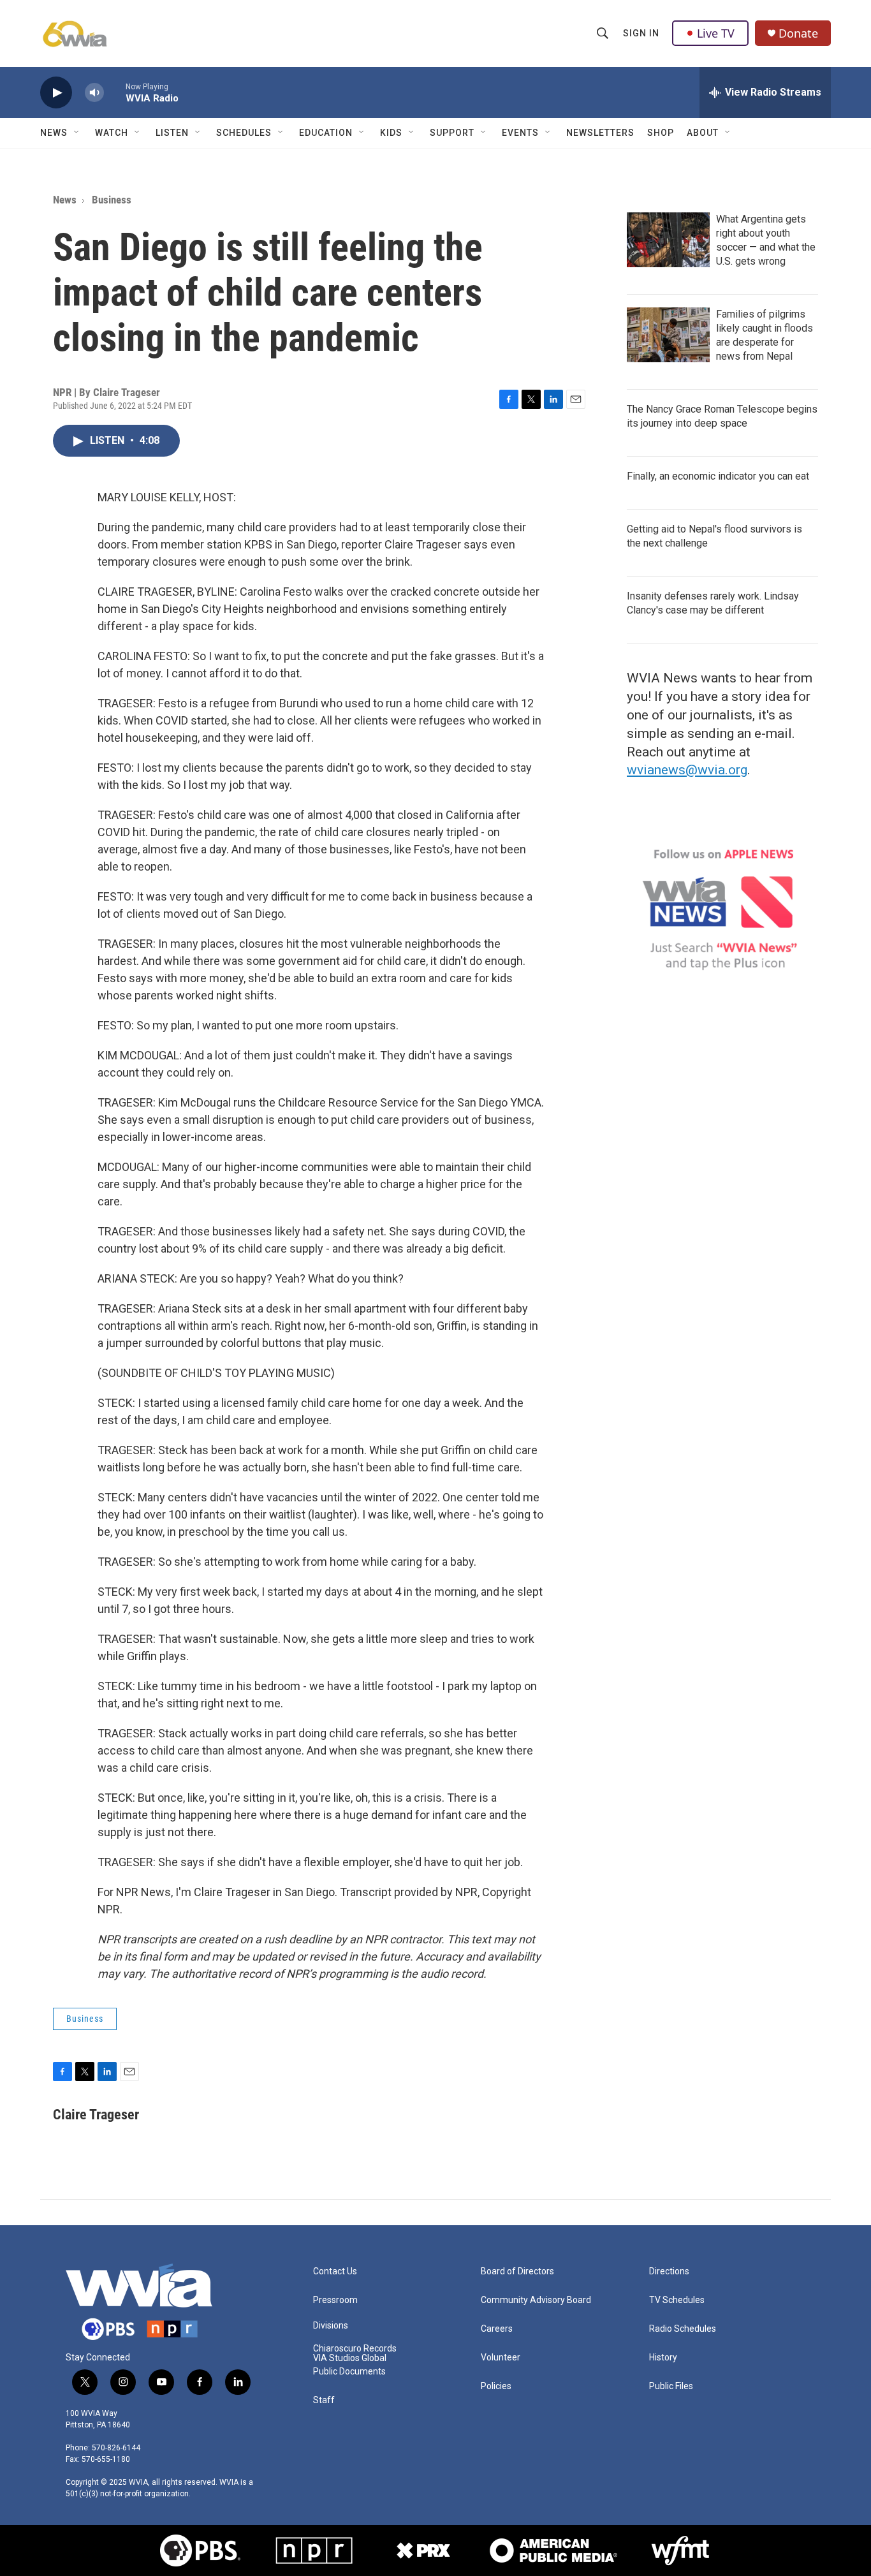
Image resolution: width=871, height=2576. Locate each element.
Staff (324, 2400)
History (663, 2358)
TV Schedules (677, 2300)
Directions (669, 2271)
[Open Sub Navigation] (77, 133)
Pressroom (335, 2300)
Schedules (244, 133)
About (703, 133)
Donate (798, 33)
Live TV (716, 33)
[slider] (115, 92)
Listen (172, 133)
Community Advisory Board (536, 2300)
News (54, 133)
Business (112, 200)
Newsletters (600, 133)
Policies (496, 2386)
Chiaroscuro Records (355, 2349)
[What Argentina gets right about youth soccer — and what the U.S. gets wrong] (668, 240)
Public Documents (349, 2372)
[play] (56, 93)
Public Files (671, 2386)
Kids (391, 133)
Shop (661, 133)
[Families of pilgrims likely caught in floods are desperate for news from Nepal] (668, 335)
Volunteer (501, 2358)
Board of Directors (517, 2271)
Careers (497, 2329)
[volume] (94, 93)
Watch (112, 133)
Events (520, 133)
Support (452, 133)
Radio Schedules (683, 2329)
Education (326, 133)
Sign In (641, 33)
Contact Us (335, 2271)
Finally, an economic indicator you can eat (718, 476)
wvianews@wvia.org (687, 770)
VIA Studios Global (350, 2358)
